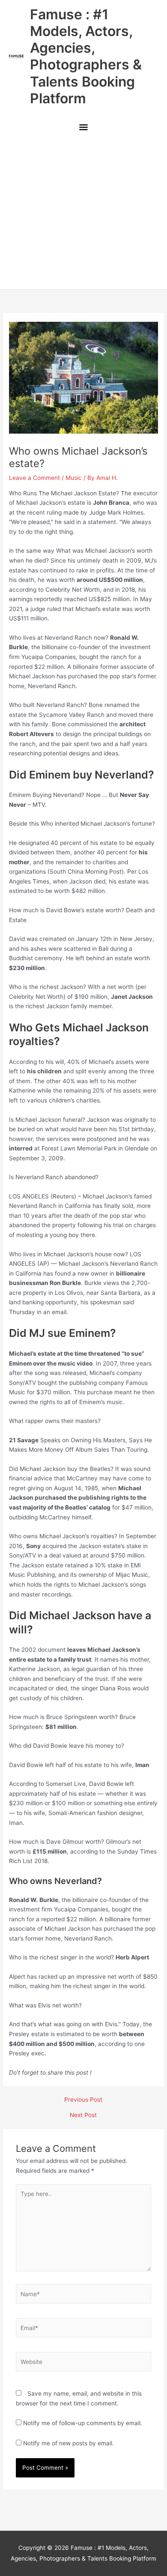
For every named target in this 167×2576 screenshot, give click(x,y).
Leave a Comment (34, 478)
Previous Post (83, 2100)
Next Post (83, 2115)
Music (74, 478)
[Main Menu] (83, 128)
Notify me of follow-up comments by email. (83, 2423)
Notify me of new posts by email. (69, 2443)
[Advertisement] (83, 214)
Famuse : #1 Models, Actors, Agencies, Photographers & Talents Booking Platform (86, 56)
